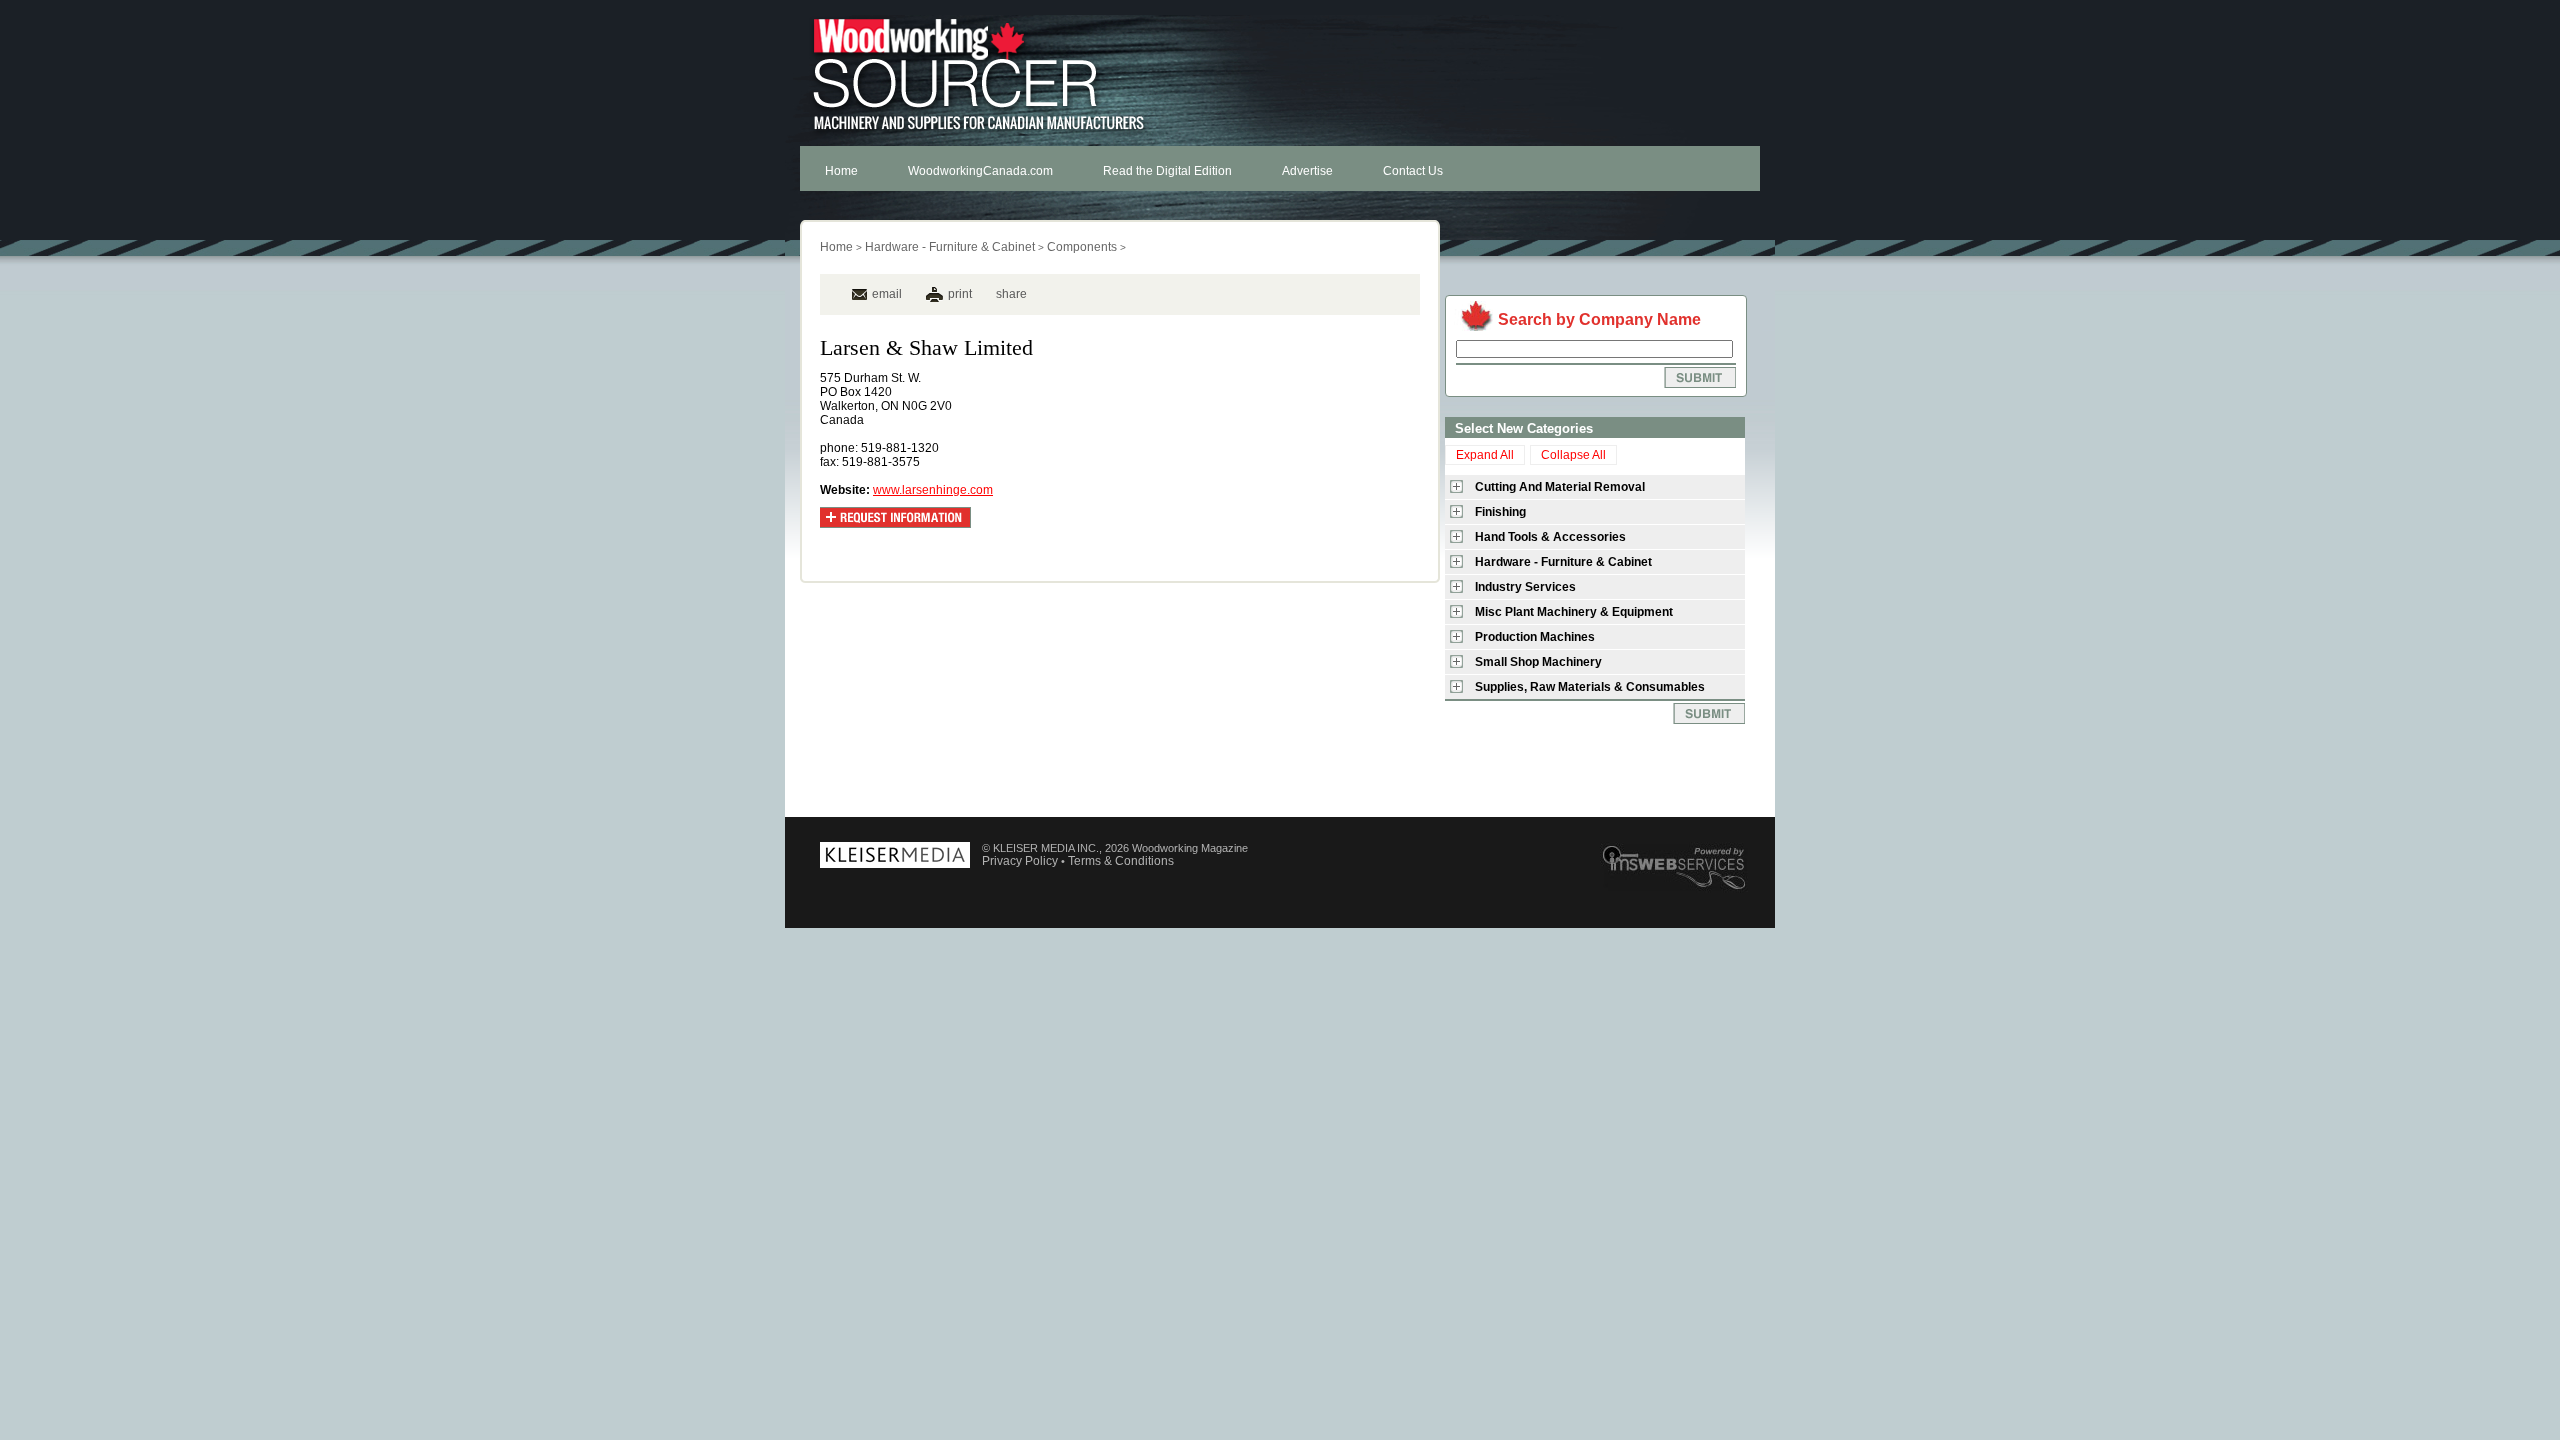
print (960, 294)
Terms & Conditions (1121, 861)
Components (1082, 247)
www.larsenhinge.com (933, 490)
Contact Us (1413, 171)
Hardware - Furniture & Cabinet (950, 247)
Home (841, 171)
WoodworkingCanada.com (980, 171)
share (1011, 294)
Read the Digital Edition (1167, 171)
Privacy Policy (1020, 861)
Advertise (1307, 171)
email (887, 294)
